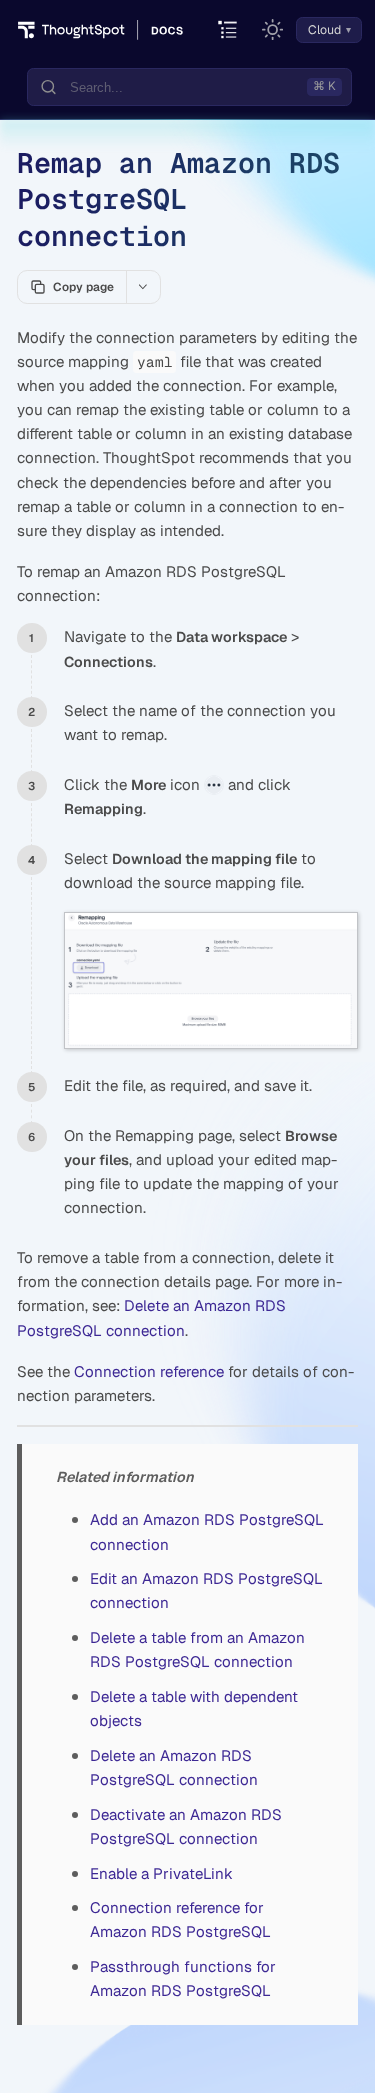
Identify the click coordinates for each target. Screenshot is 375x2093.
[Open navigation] (228, 30)
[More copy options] (143, 287)
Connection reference (149, 1371)
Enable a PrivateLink (161, 1873)
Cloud (324, 30)
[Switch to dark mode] (273, 30)
